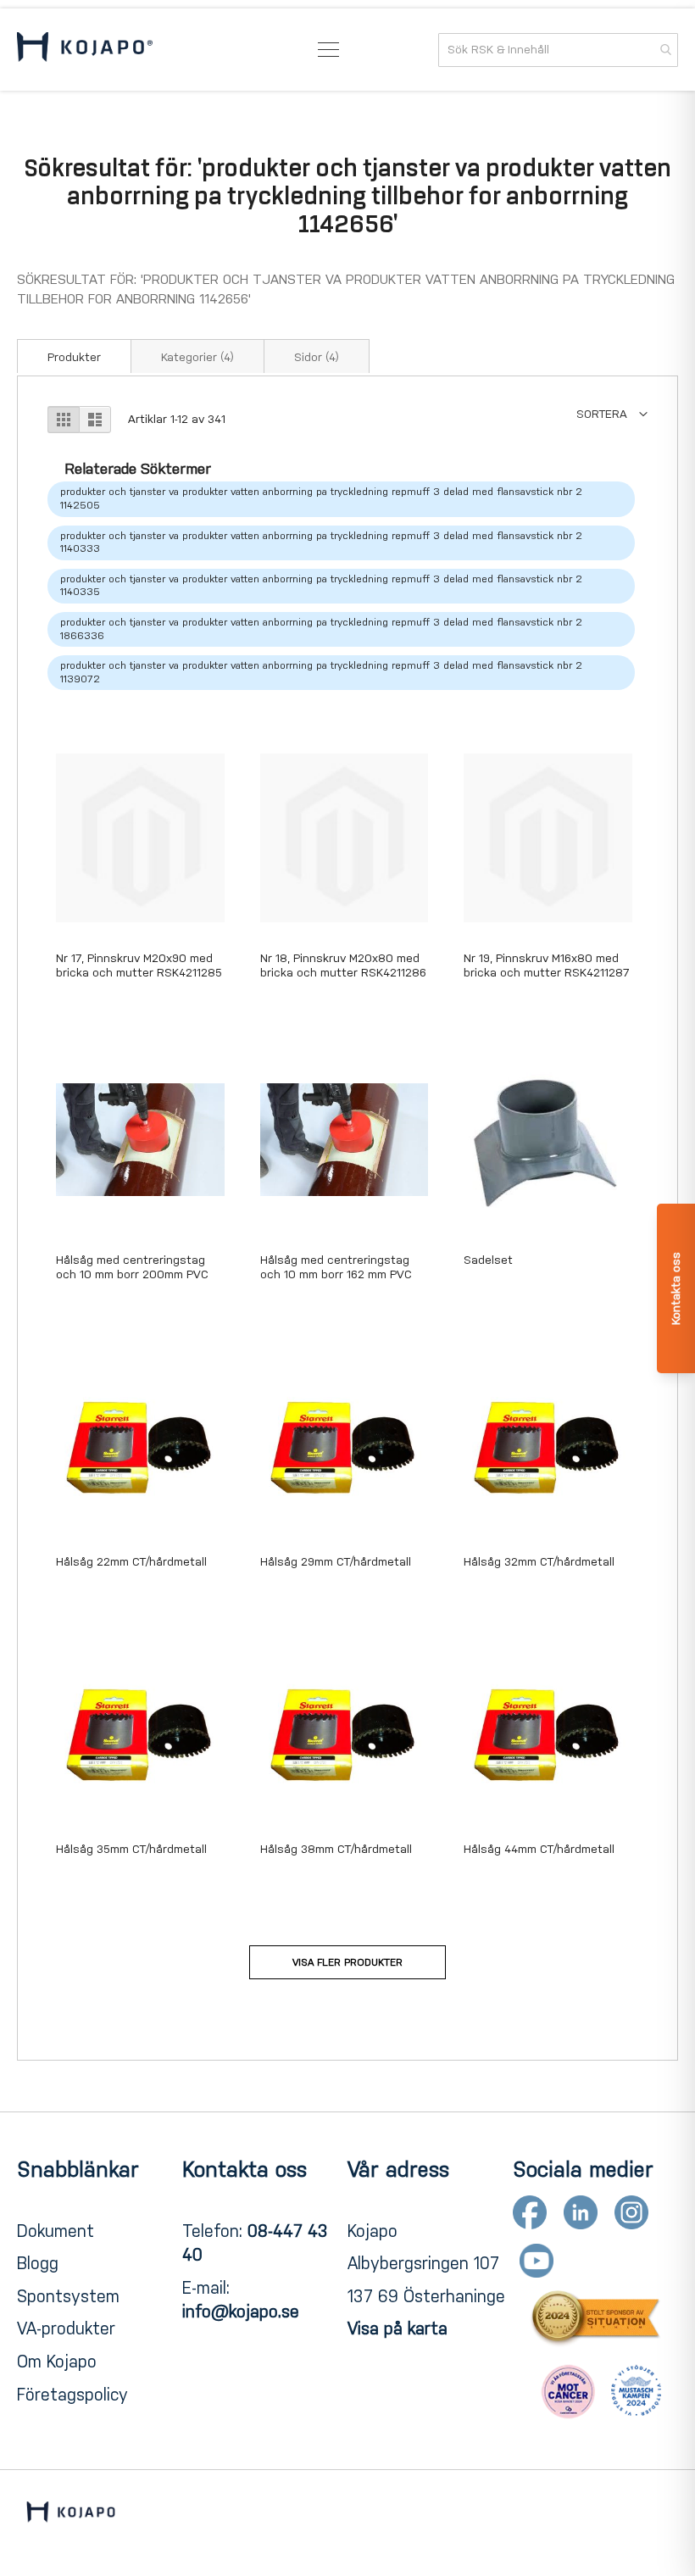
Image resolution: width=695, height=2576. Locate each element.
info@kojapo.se (241, 2312)
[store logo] (85, 50)
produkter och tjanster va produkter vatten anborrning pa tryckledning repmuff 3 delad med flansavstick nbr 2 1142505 (321, 498)
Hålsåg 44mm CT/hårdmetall (539, 1849)
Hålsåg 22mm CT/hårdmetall (131, 1562)
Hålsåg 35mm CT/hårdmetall (131, 1849)
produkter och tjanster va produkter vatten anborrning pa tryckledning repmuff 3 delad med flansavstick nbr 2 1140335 (321, 586)
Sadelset (488, 1260)
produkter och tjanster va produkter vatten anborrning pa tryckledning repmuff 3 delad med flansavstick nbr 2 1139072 (321, 672)
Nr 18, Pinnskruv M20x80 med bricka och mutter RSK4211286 (343, 965)
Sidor (317, 357)
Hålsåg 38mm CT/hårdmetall (336, 1849)
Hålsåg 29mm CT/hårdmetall (336, 1562)
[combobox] (558, 50)
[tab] (74, 356)
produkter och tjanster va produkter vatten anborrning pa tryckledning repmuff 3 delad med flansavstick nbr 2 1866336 (321, 629)
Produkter (74, 357)
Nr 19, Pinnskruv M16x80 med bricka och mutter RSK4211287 (547, 965)
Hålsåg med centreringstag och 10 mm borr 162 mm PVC (336, 1267)
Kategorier (197, 357)
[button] (612, 414)
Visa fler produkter (347, 1962)
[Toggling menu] (328, 50)
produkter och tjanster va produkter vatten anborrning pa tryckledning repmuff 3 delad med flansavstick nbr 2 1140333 (321, 542)
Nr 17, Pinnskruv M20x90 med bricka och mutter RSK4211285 (139, 965)
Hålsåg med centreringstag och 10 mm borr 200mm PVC (132, 1267)
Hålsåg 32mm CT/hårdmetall (539, 1562)
